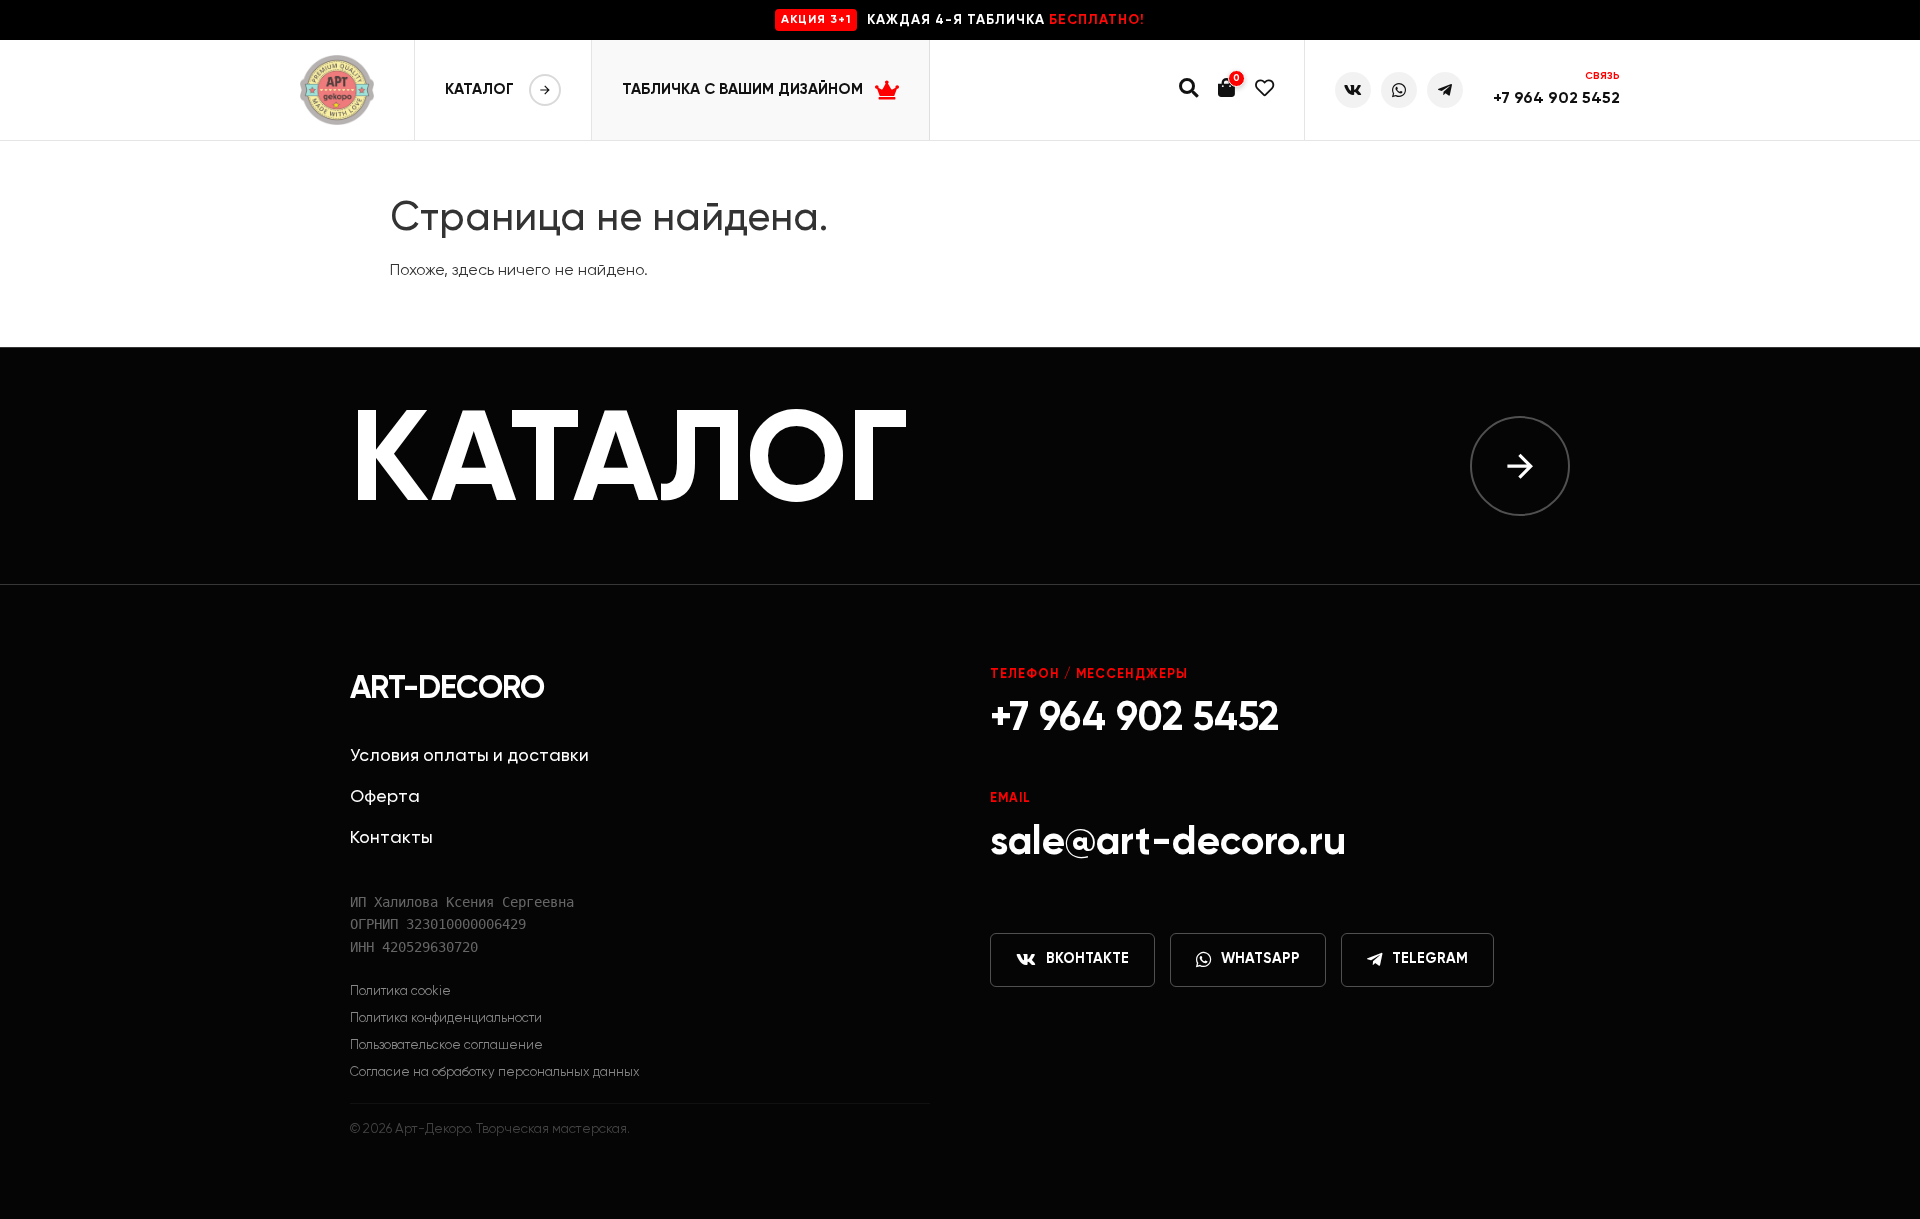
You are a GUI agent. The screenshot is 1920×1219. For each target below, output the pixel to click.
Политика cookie (400, 991)
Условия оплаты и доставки (469, 756)
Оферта (385, 797)
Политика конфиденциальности (446, 1018)
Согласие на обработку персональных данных (495, 1072)
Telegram (1430, 959)
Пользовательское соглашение (446, 1045)
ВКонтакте (1087, 959)
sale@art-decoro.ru (1168, 843)
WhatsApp (1260, 959)
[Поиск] (1188, 90)
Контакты (391, 838)
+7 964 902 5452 (1556, 99)
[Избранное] (1264, 90)
